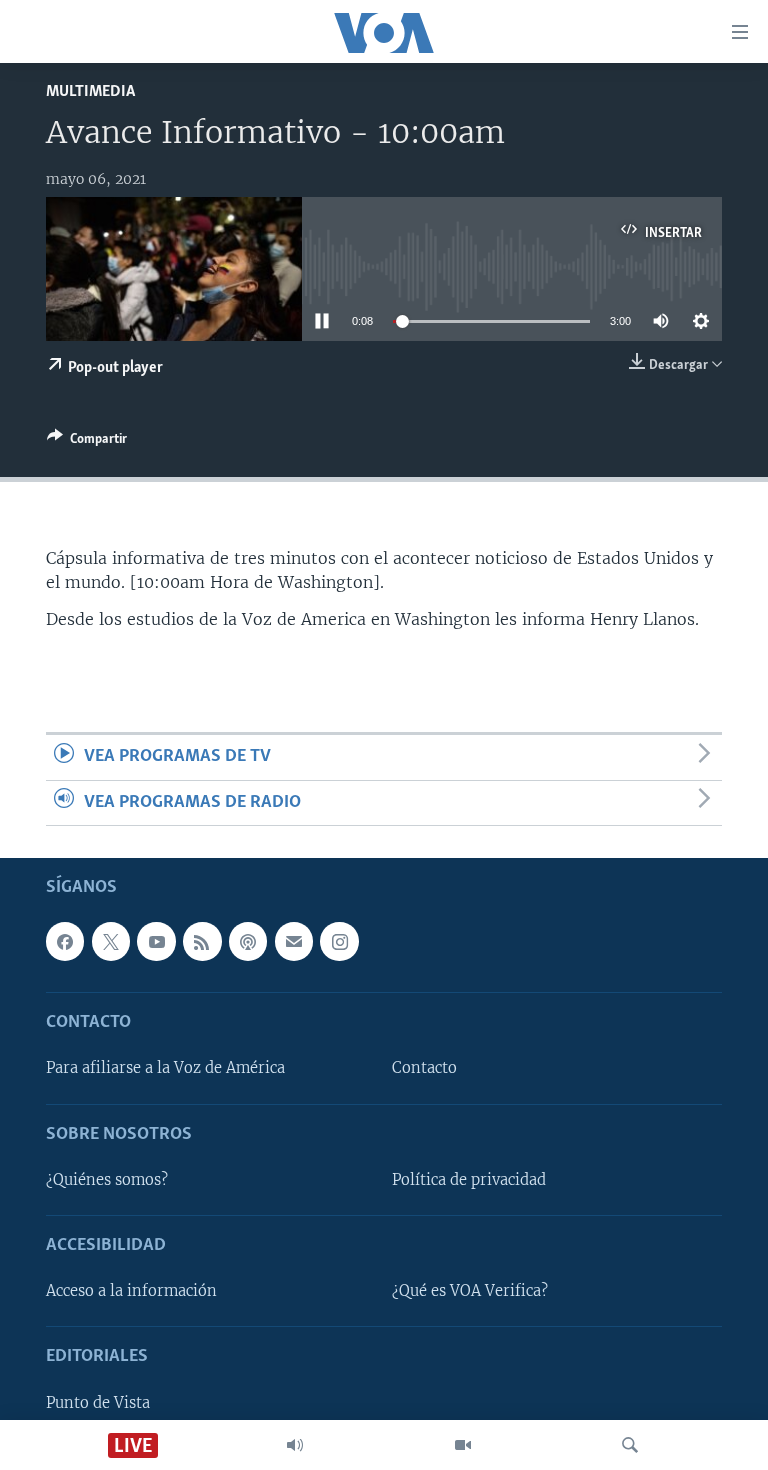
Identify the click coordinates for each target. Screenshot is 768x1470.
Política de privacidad (469, 1180)
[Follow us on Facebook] (65, 941)
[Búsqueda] (630, 1445)
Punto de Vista (98, 1403)
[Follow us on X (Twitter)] (111, 941)
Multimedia (90, 91)
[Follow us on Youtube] (156, 941)
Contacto (424, 1068)
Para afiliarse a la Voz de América (165, 1068)
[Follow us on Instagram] (339, 941)
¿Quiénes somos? (107, 1180)
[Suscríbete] (294, 941)
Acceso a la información (131, 1291)
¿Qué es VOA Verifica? (470, 1291)
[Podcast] (248, 941)
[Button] (87, 442)
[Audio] (295, 1445)
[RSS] (202, 941)
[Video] (463, 1445)
